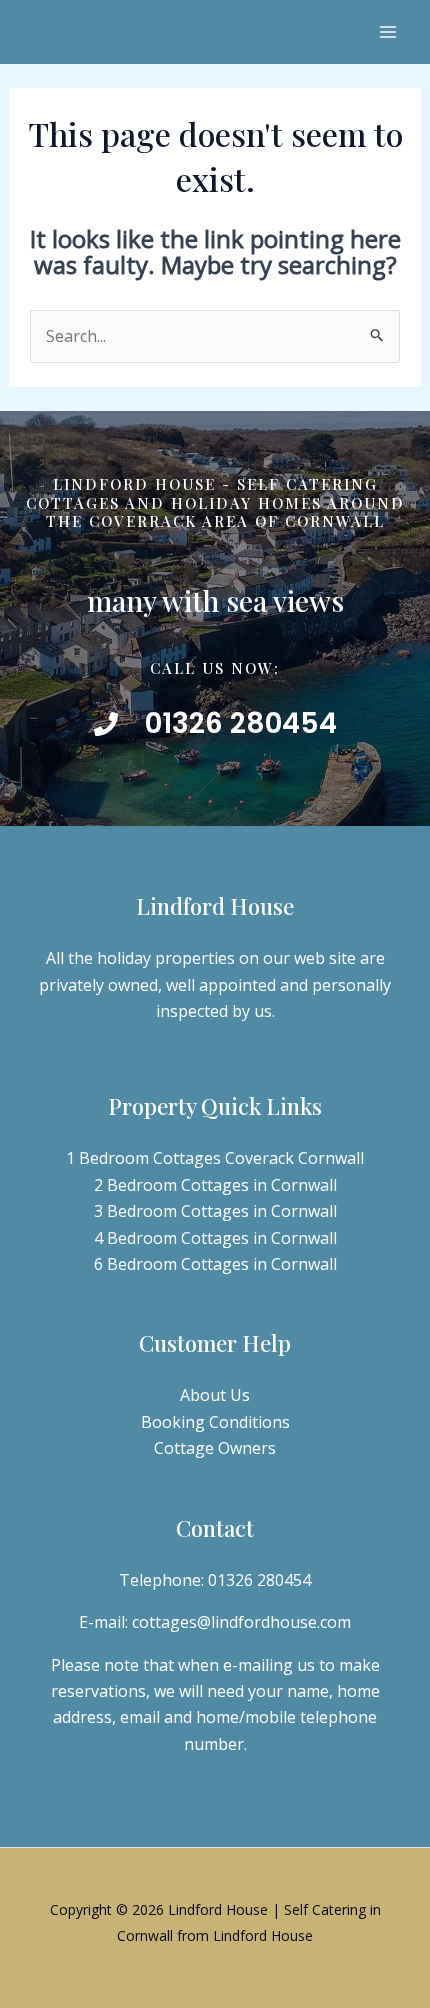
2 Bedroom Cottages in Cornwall (215, 1185)
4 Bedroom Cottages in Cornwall (215, 1238)
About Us (215, 1395)
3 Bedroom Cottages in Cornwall (215, 1211)
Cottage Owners (215, 1448)
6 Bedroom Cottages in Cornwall (215, 1264)
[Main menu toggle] (388, 32)
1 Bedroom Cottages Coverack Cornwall (215, 1158)
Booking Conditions (215, 1422)
